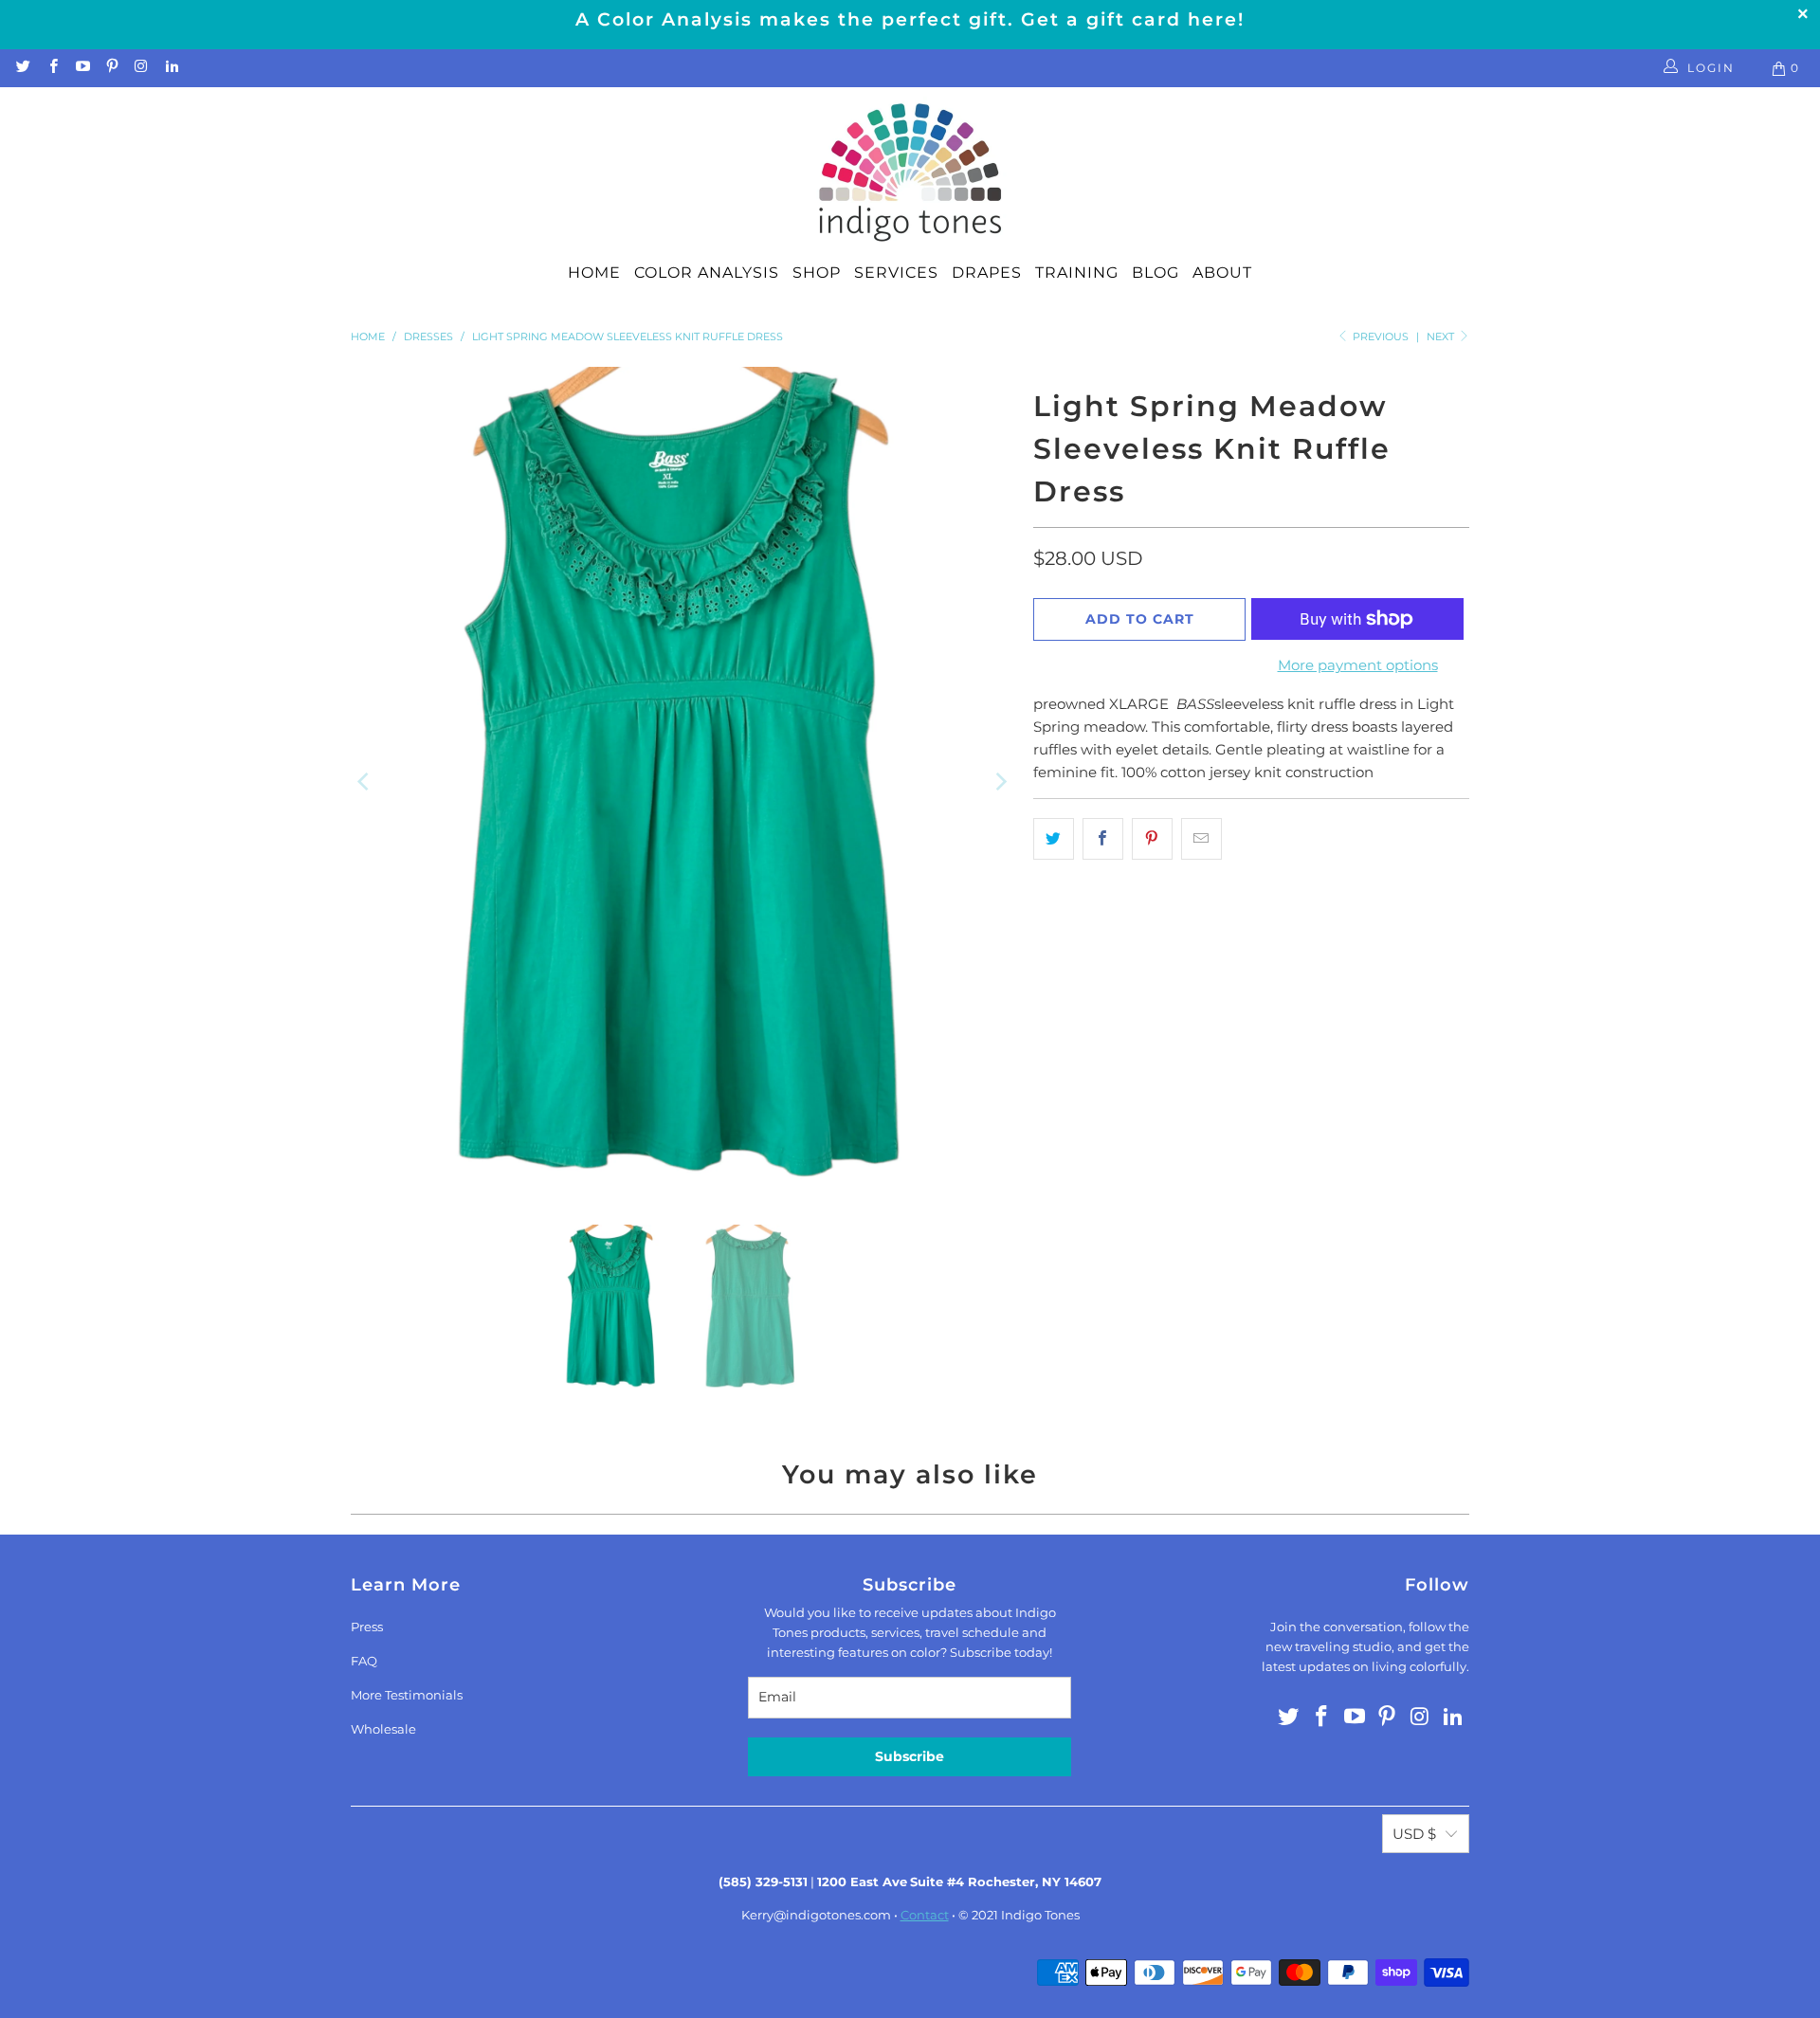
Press (367, 1627)
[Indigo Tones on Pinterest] (111, 68)
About (1222, 273)
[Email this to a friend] (1201, 839)
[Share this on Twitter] (1054, 839)
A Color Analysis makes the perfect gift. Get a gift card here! (910, 19)
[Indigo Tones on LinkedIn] (170, 68)
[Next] (1000, 782)
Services (896, 273)
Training (1077, 273)
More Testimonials (407, 1695)
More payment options (1358, 665)
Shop (817, 273)
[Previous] (365, 782)
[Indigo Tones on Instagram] (141, 68)
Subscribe (910, 1756)
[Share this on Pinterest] (1152, 839)
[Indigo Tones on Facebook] (52, 68)
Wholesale (383, 1729)
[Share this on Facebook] (1103, 839)
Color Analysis (707, 273)
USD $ (1414, 1834)
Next (1442, 336)
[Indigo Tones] (910, 173)
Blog (1156, 273)
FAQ (364, 1661)
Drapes (987, 273)
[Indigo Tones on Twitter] (22, 68)
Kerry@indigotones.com (816, 1915)
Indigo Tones (1040, 1915)
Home (594, 273)
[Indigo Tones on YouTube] (82, 68)
